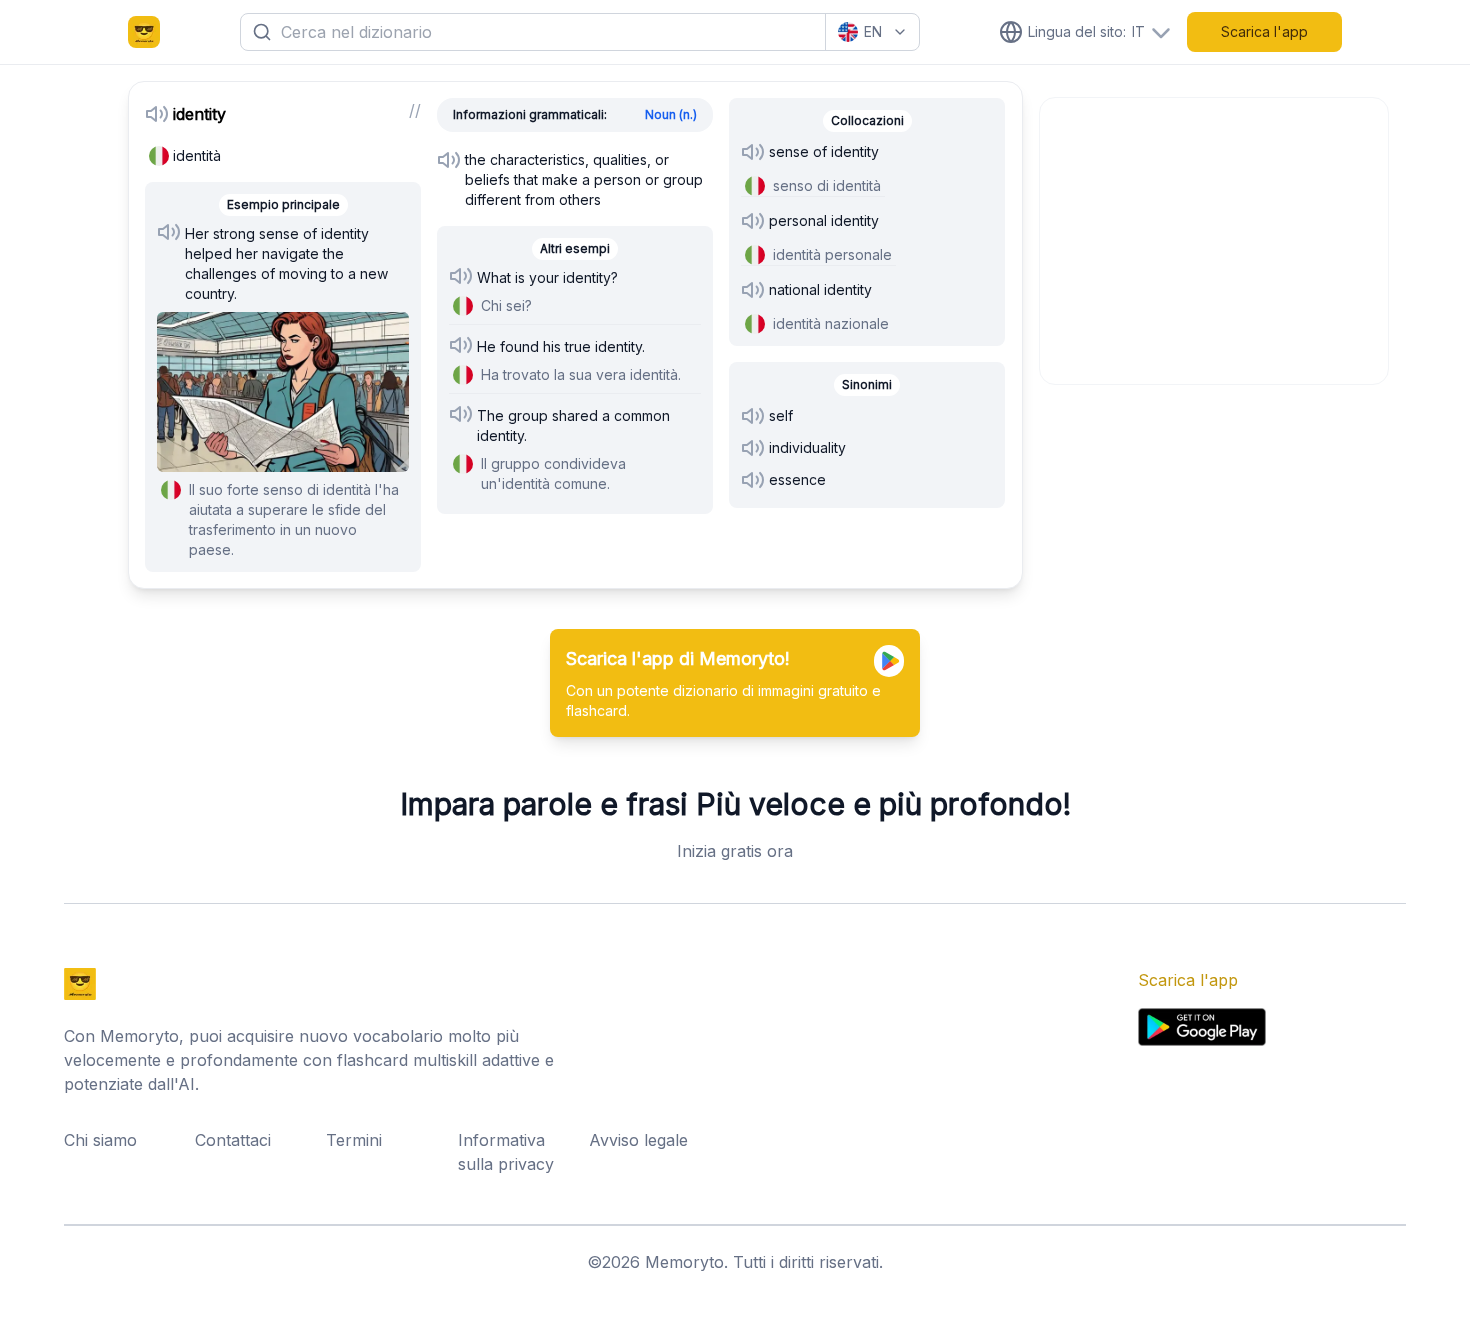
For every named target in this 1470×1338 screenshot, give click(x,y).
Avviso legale (638, 1140)
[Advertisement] (1215, 238)
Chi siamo (100, 1140)
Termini (354, 1140)
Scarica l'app (1264, 31)
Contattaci (233, 1140)
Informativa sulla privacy (506, 1152)
